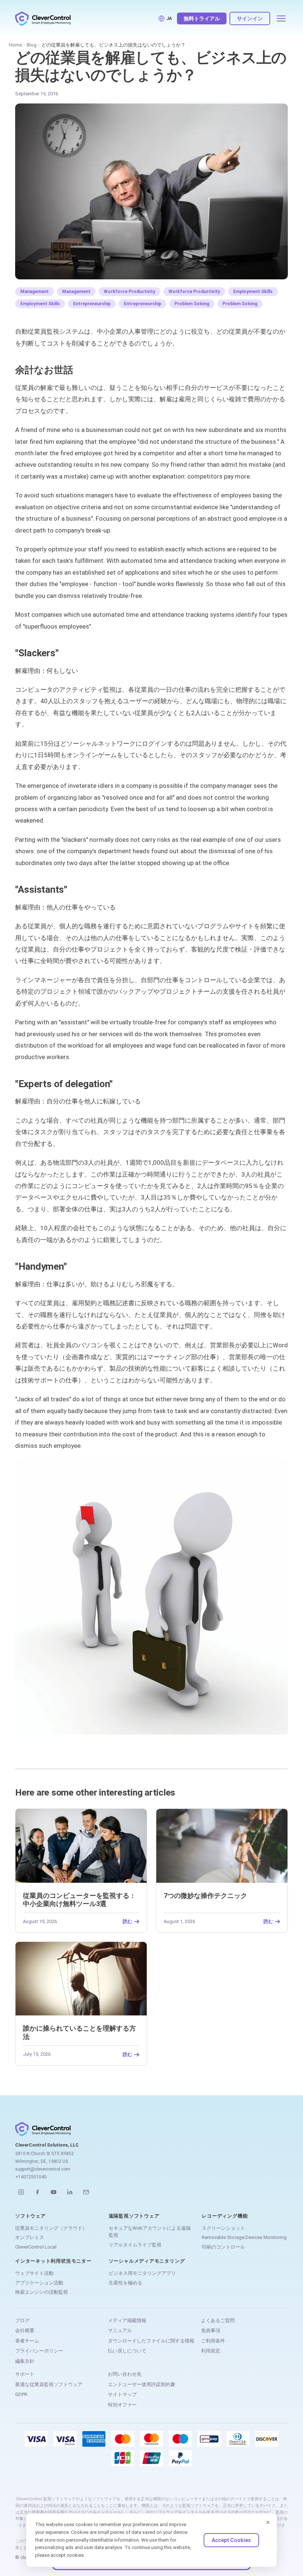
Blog (32, 45)
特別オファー (122, 2405)
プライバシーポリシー (39, 2351)
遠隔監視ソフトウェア (134, 2216)
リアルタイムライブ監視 (135, 2245)
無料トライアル (202, 18)
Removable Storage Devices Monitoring (244, 2237)
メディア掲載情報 (127, 2320)
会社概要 (25, 2330)
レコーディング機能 (225, 2216)
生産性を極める (125, 2283)
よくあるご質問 (218, 2320)
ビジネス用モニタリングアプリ (142, 2273)
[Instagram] (21, 2192)
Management (35, 292)
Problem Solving (192, 304)
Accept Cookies (231, 2540)
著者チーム (27, 2341)
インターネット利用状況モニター (53, 2261)
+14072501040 (31, 2177)
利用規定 (211, 2351)
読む (127, 1922)
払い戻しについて (127, 2351)
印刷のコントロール (223, 2247)
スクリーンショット (223, 2228)
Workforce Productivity (130, 292)
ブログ (22, 2320)
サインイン (250, 18)
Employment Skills (253, 292)
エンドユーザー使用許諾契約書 (142, 2384)
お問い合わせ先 (125, 2374)
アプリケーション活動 (39, 2283)
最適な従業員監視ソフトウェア (49, 2384)
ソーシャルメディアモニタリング (147, 2261)
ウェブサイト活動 (34, 2273)
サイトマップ (122, 2394)
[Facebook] (37, 2192)
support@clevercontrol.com (43, 2169)
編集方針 (25, 2361)
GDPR (21, 2394)
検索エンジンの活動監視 (42, 2292)
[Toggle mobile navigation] (281, 18)
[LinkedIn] (70, 2192)
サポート (25, 2374)
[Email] (86, 2192)
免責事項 (211, 2330)
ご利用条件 (213, 2341)
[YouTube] (54, 2192)
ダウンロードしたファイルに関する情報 (151, 2341)
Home (15, 45)
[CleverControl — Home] (43, 18)
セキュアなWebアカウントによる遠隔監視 (150, 2232)
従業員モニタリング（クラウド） (51, 2228)
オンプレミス (30, 2237)
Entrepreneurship (92, 304)
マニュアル (120, 2330)
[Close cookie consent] (268, 2522)
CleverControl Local (36, 2247)
